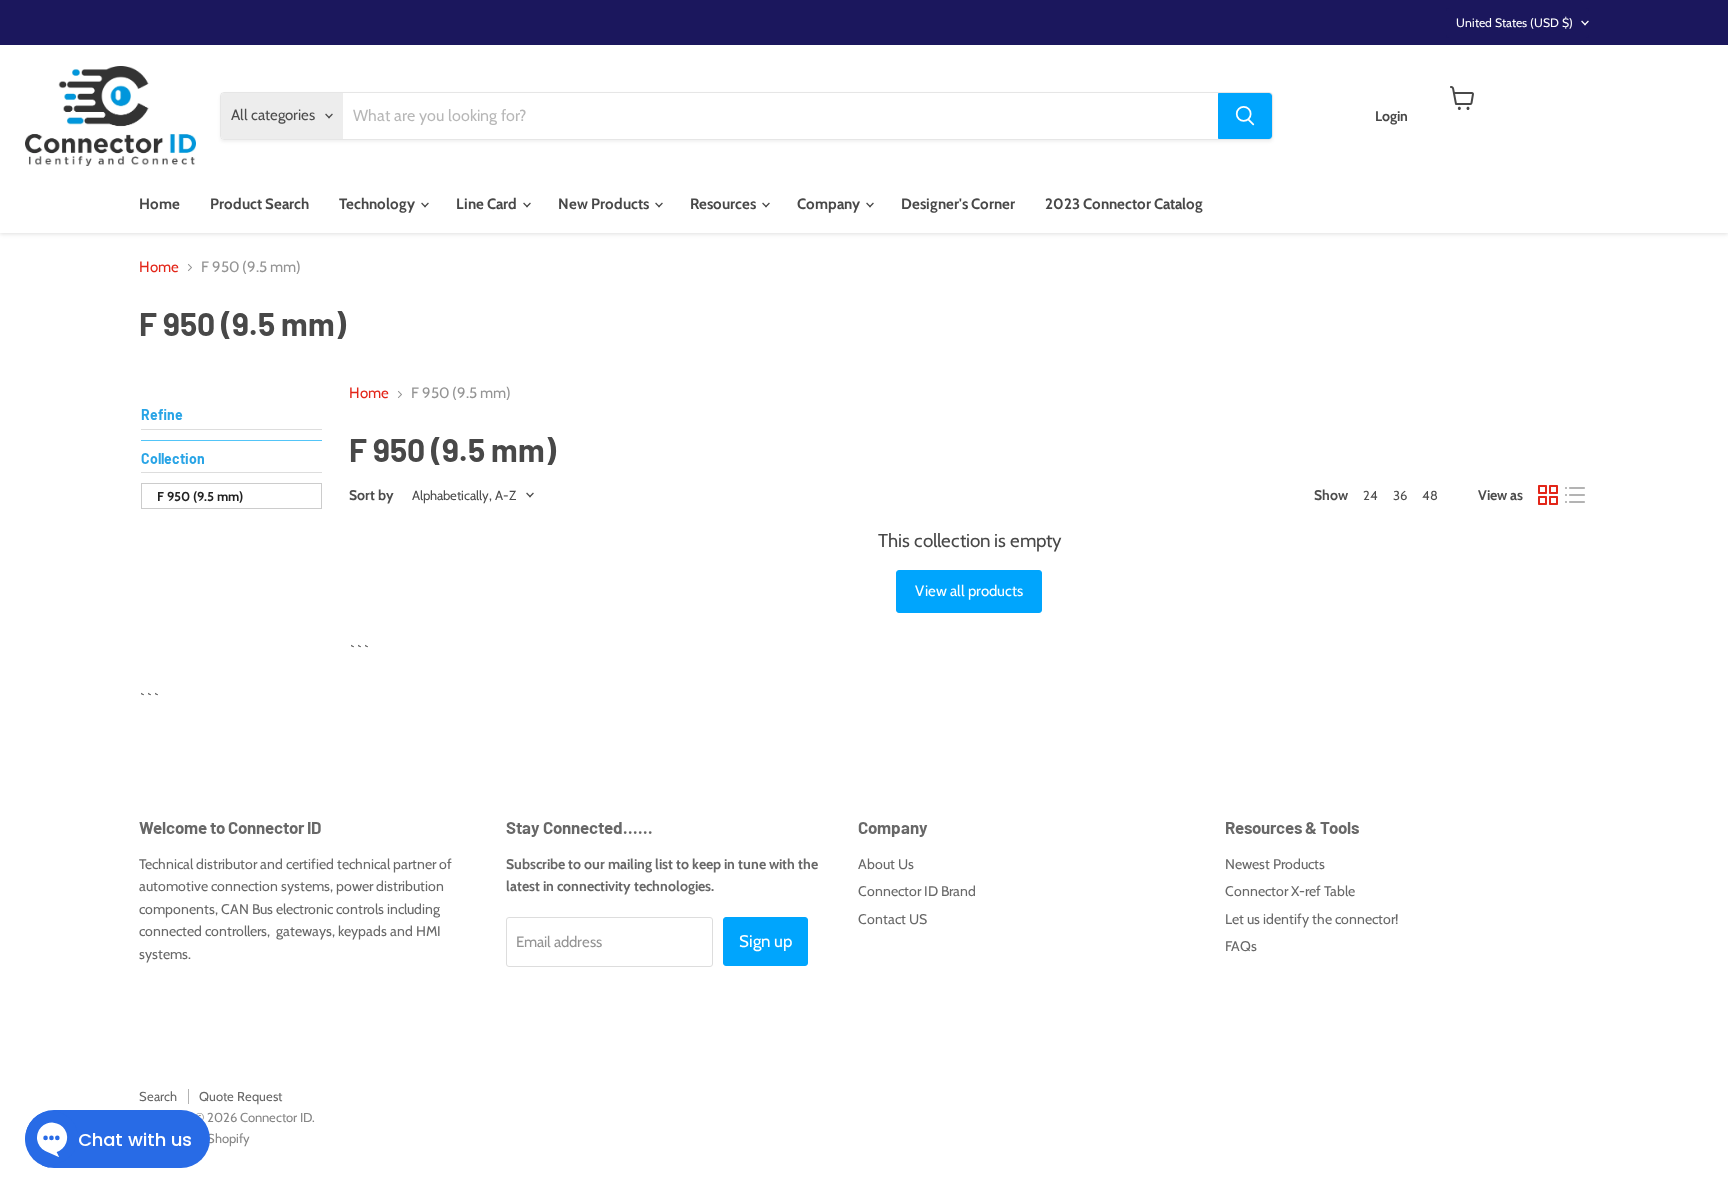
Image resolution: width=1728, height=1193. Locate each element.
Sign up (765, 941)
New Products (605, 204)
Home (159, 204)
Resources (724, 204)
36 (1400, 495)
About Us (886, 864)
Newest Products (1275, 864)
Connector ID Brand (917, 891)
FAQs (1241, 946)
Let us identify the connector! (1311, 919)
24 (1370, 495)
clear (302, 460)
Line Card (488, 204)
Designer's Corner (958, 204)
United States (1514, 22)
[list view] (1576, 496)
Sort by (371, 495)
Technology (378, 204)
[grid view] (1548, 496)
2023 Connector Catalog (1124, 204)
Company (830, 204)
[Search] (1245, 116)
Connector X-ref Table (1290, 891)
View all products (969, 591)
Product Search (259, 204)
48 (1430, 495)
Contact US (892, 919)
